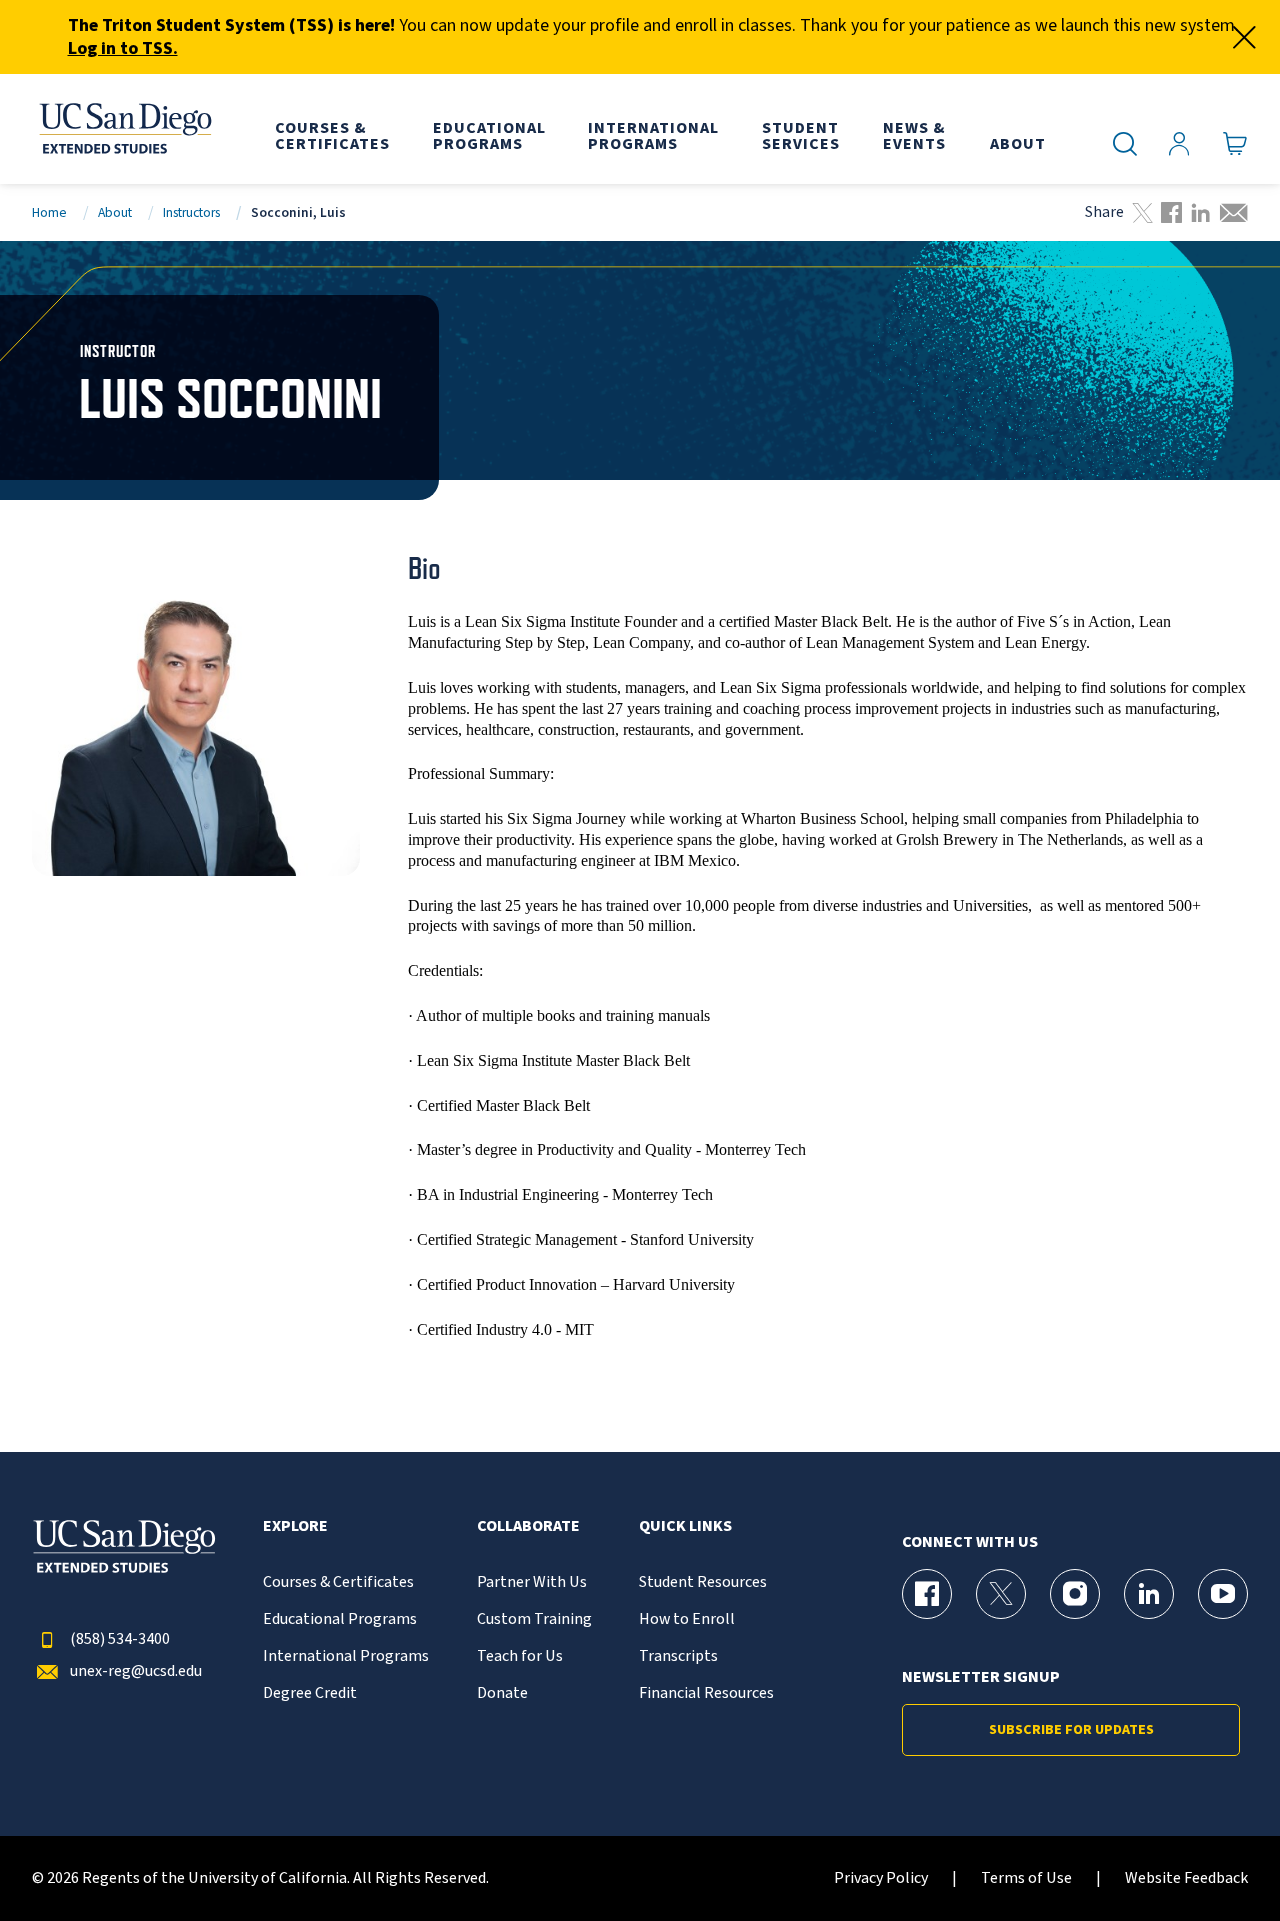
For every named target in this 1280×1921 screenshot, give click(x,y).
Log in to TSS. (123, 48)
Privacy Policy (881, 1878)
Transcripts (678, 1656)
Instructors (191, 212)
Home (49, 212)
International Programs (346, 1656)
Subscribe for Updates (1071, 1730)
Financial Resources (706, 1693)
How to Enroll (687, 1619)
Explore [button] (295, 1526)
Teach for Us (520, 1656)
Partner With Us (532, 1582)
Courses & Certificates (338, 1582)
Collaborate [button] (528, 1526)
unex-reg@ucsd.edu (136, 1671)
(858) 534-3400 (120, 1639)
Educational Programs (340, 1619)
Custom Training (534, 1619)
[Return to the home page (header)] (124, 129)
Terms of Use (1026, 1878)
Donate (502, 1693)
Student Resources (703, 1582)
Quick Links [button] (685, 1526)
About (115, 212)
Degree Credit (310, 1693)
